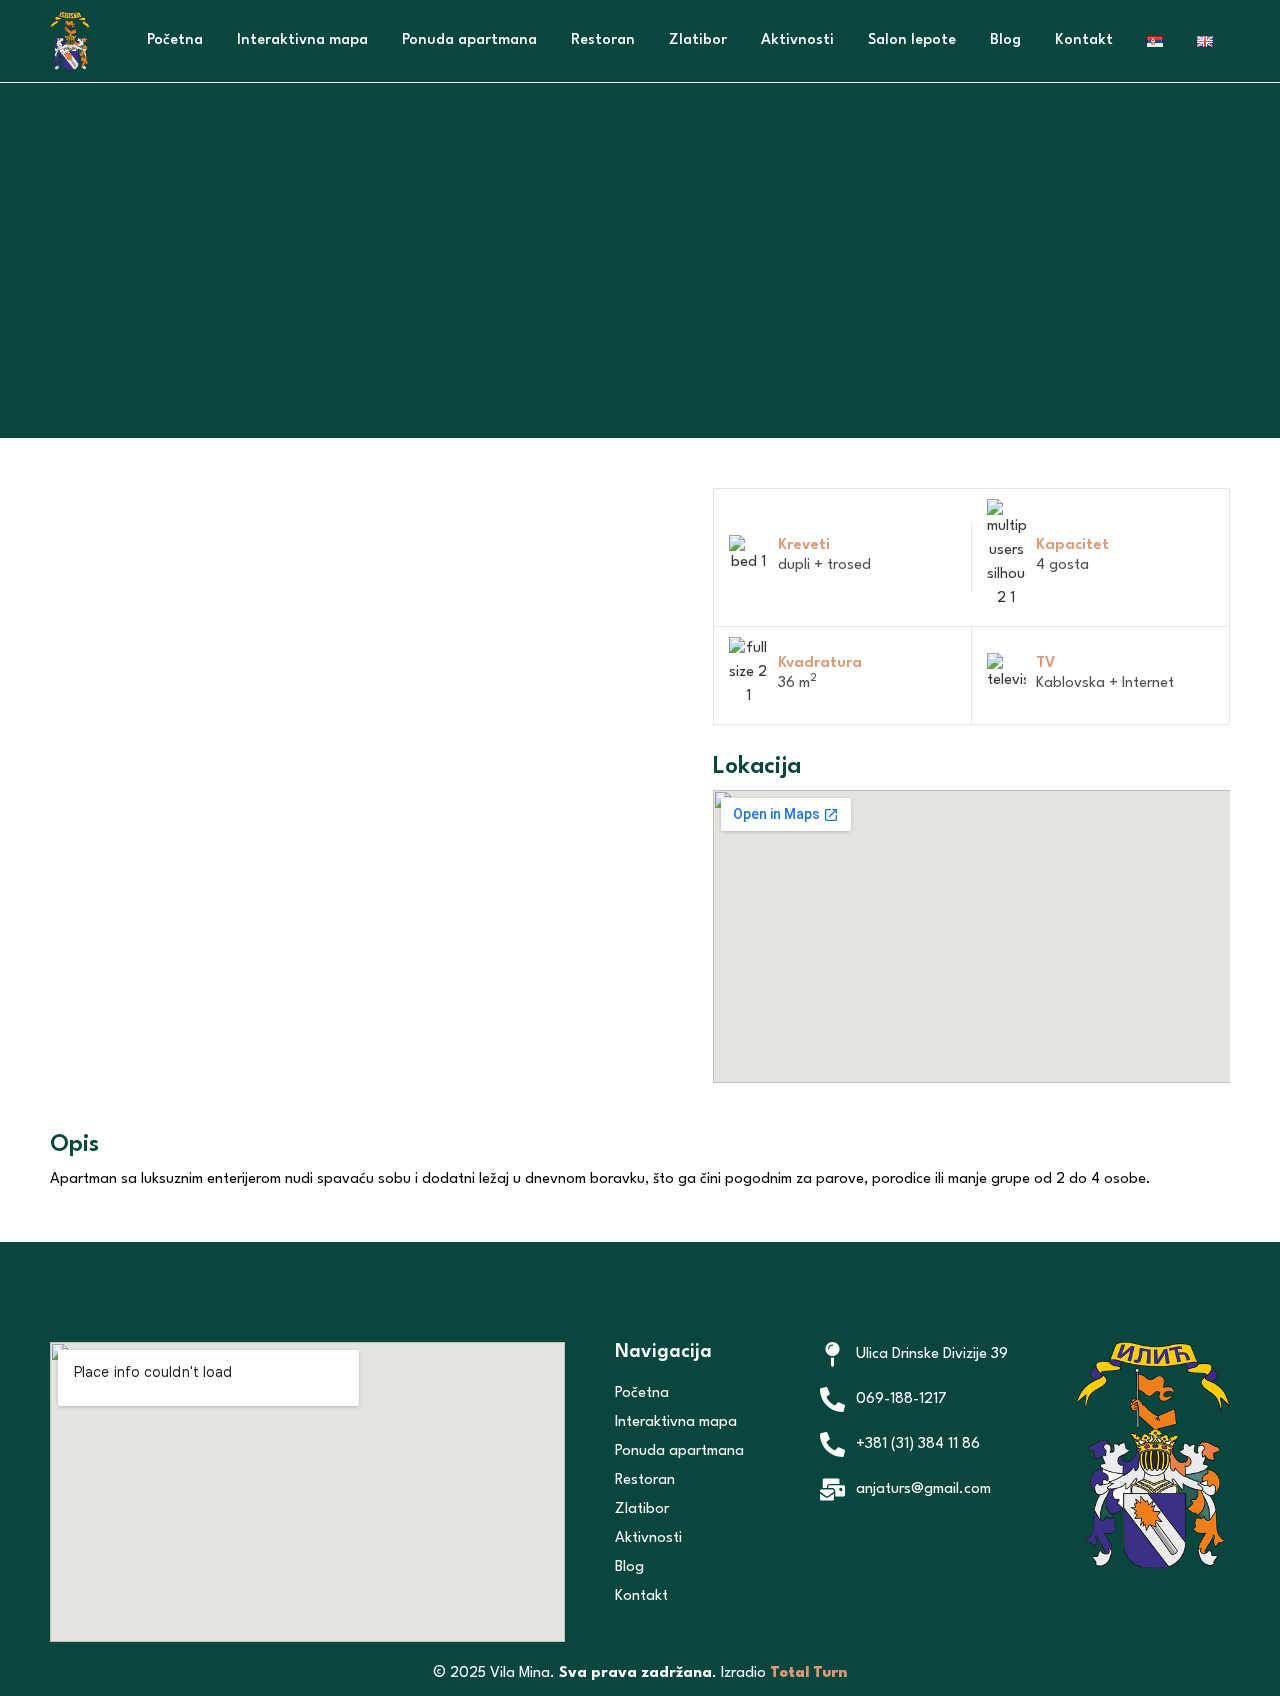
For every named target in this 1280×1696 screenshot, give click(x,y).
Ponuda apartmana (469, 40)
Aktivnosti (797, 40)
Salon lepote (912, 40)
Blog (1005, 40)
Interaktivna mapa (302, 40)
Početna (175, 40)
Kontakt (1084, 40)
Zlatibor (698, 40)
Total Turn (808, 1673)
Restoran (603, 40)
